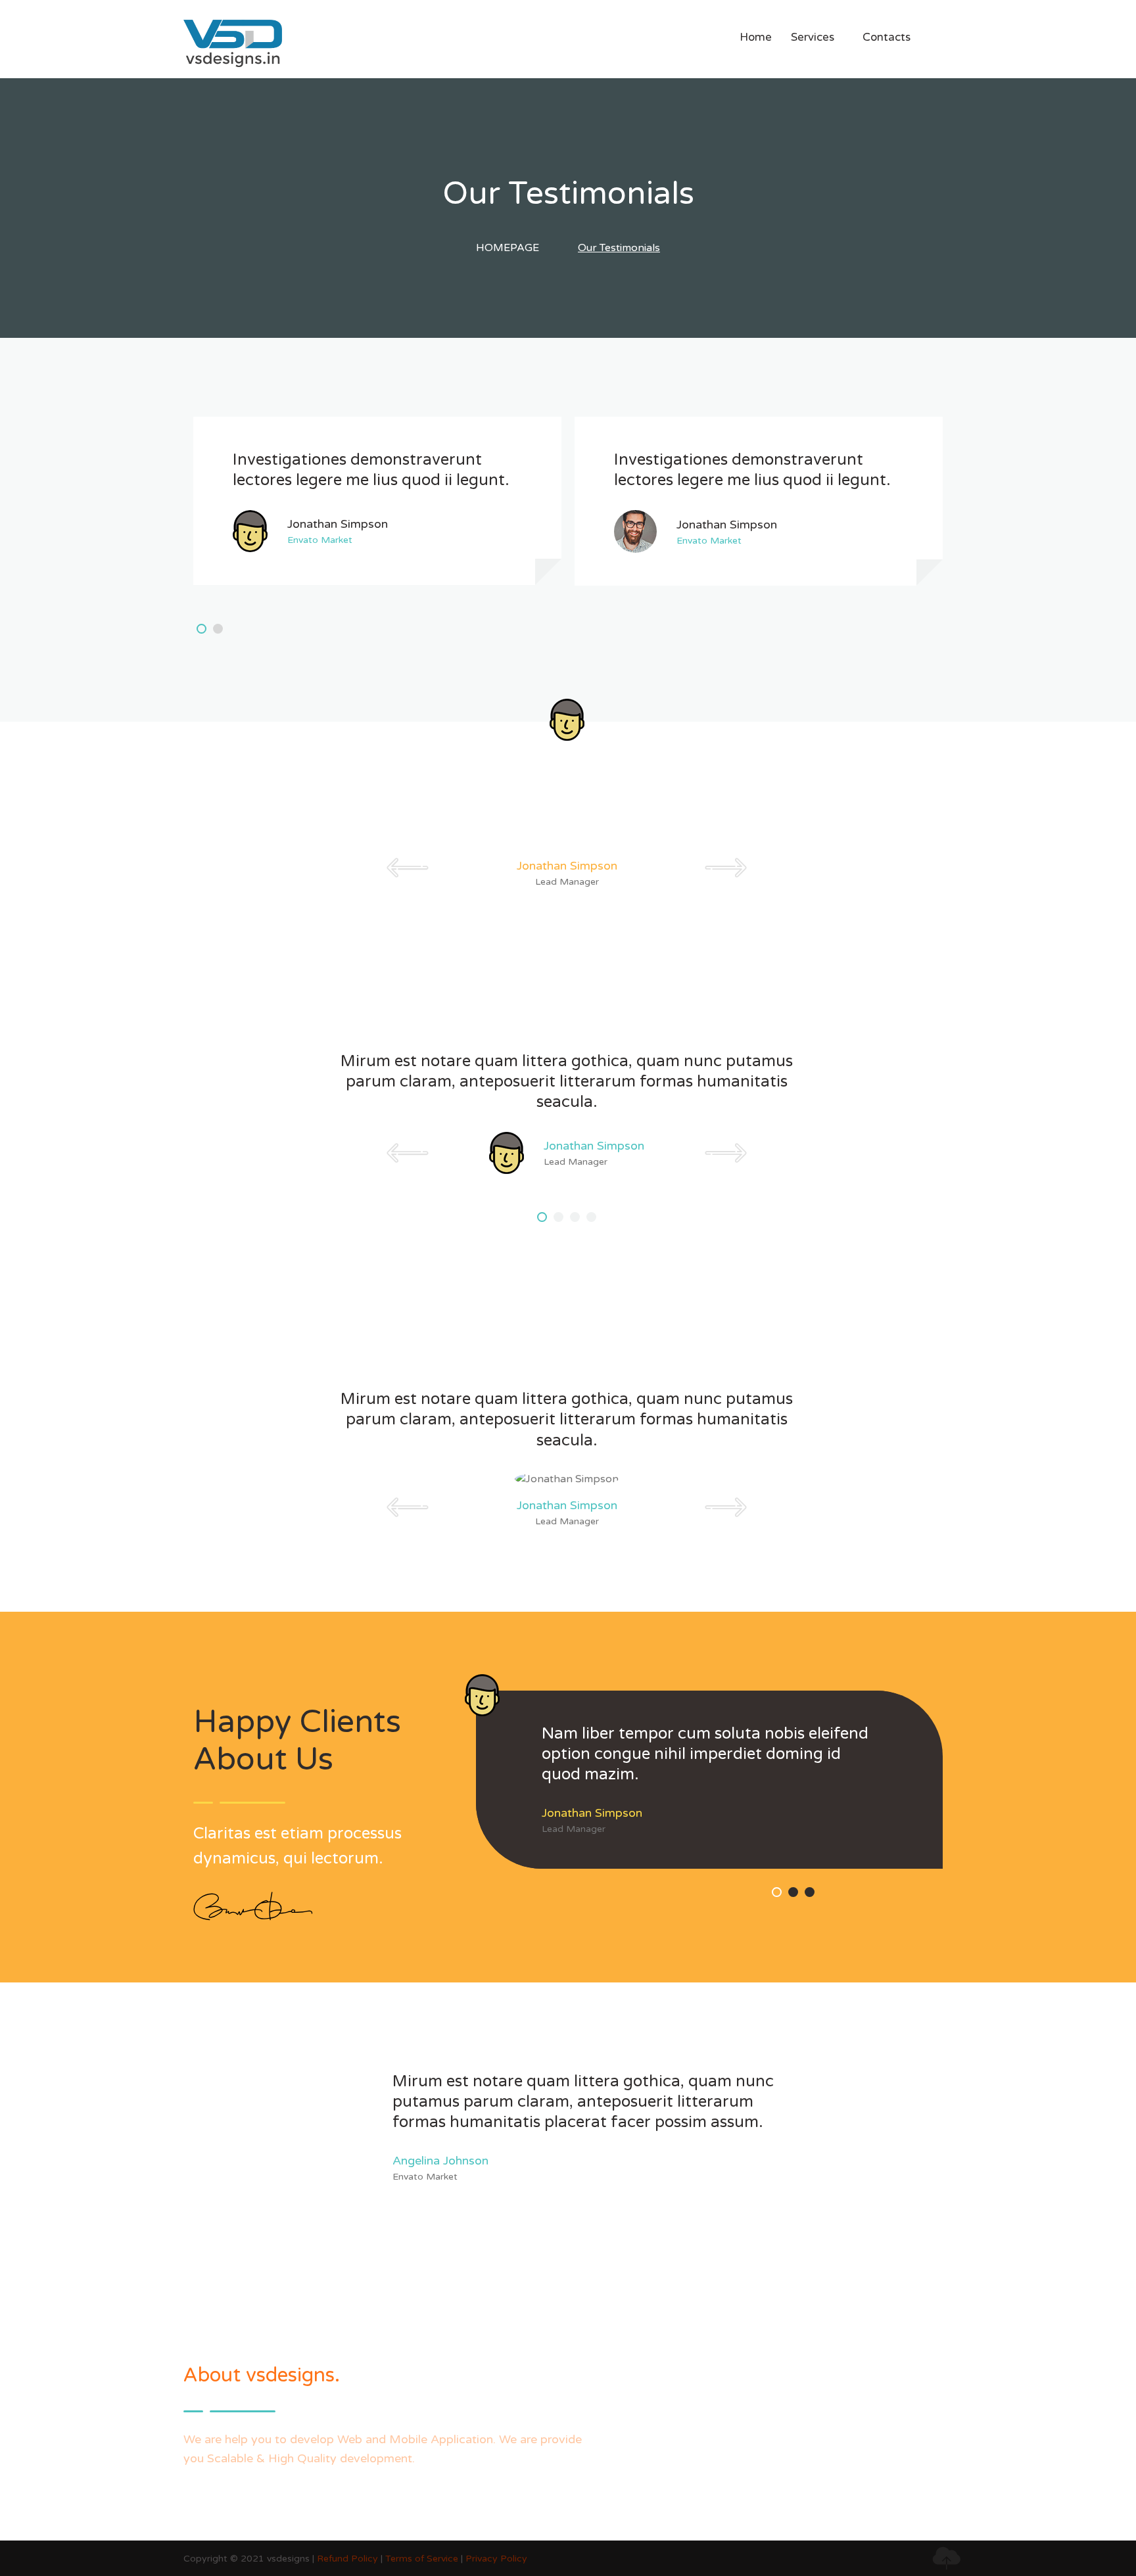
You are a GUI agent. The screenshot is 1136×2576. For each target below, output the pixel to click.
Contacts (887, 37)
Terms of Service (422, 2559)
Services (817, 37)
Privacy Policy (496, 2559)
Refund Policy (347, 2559)
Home (756, 37)
